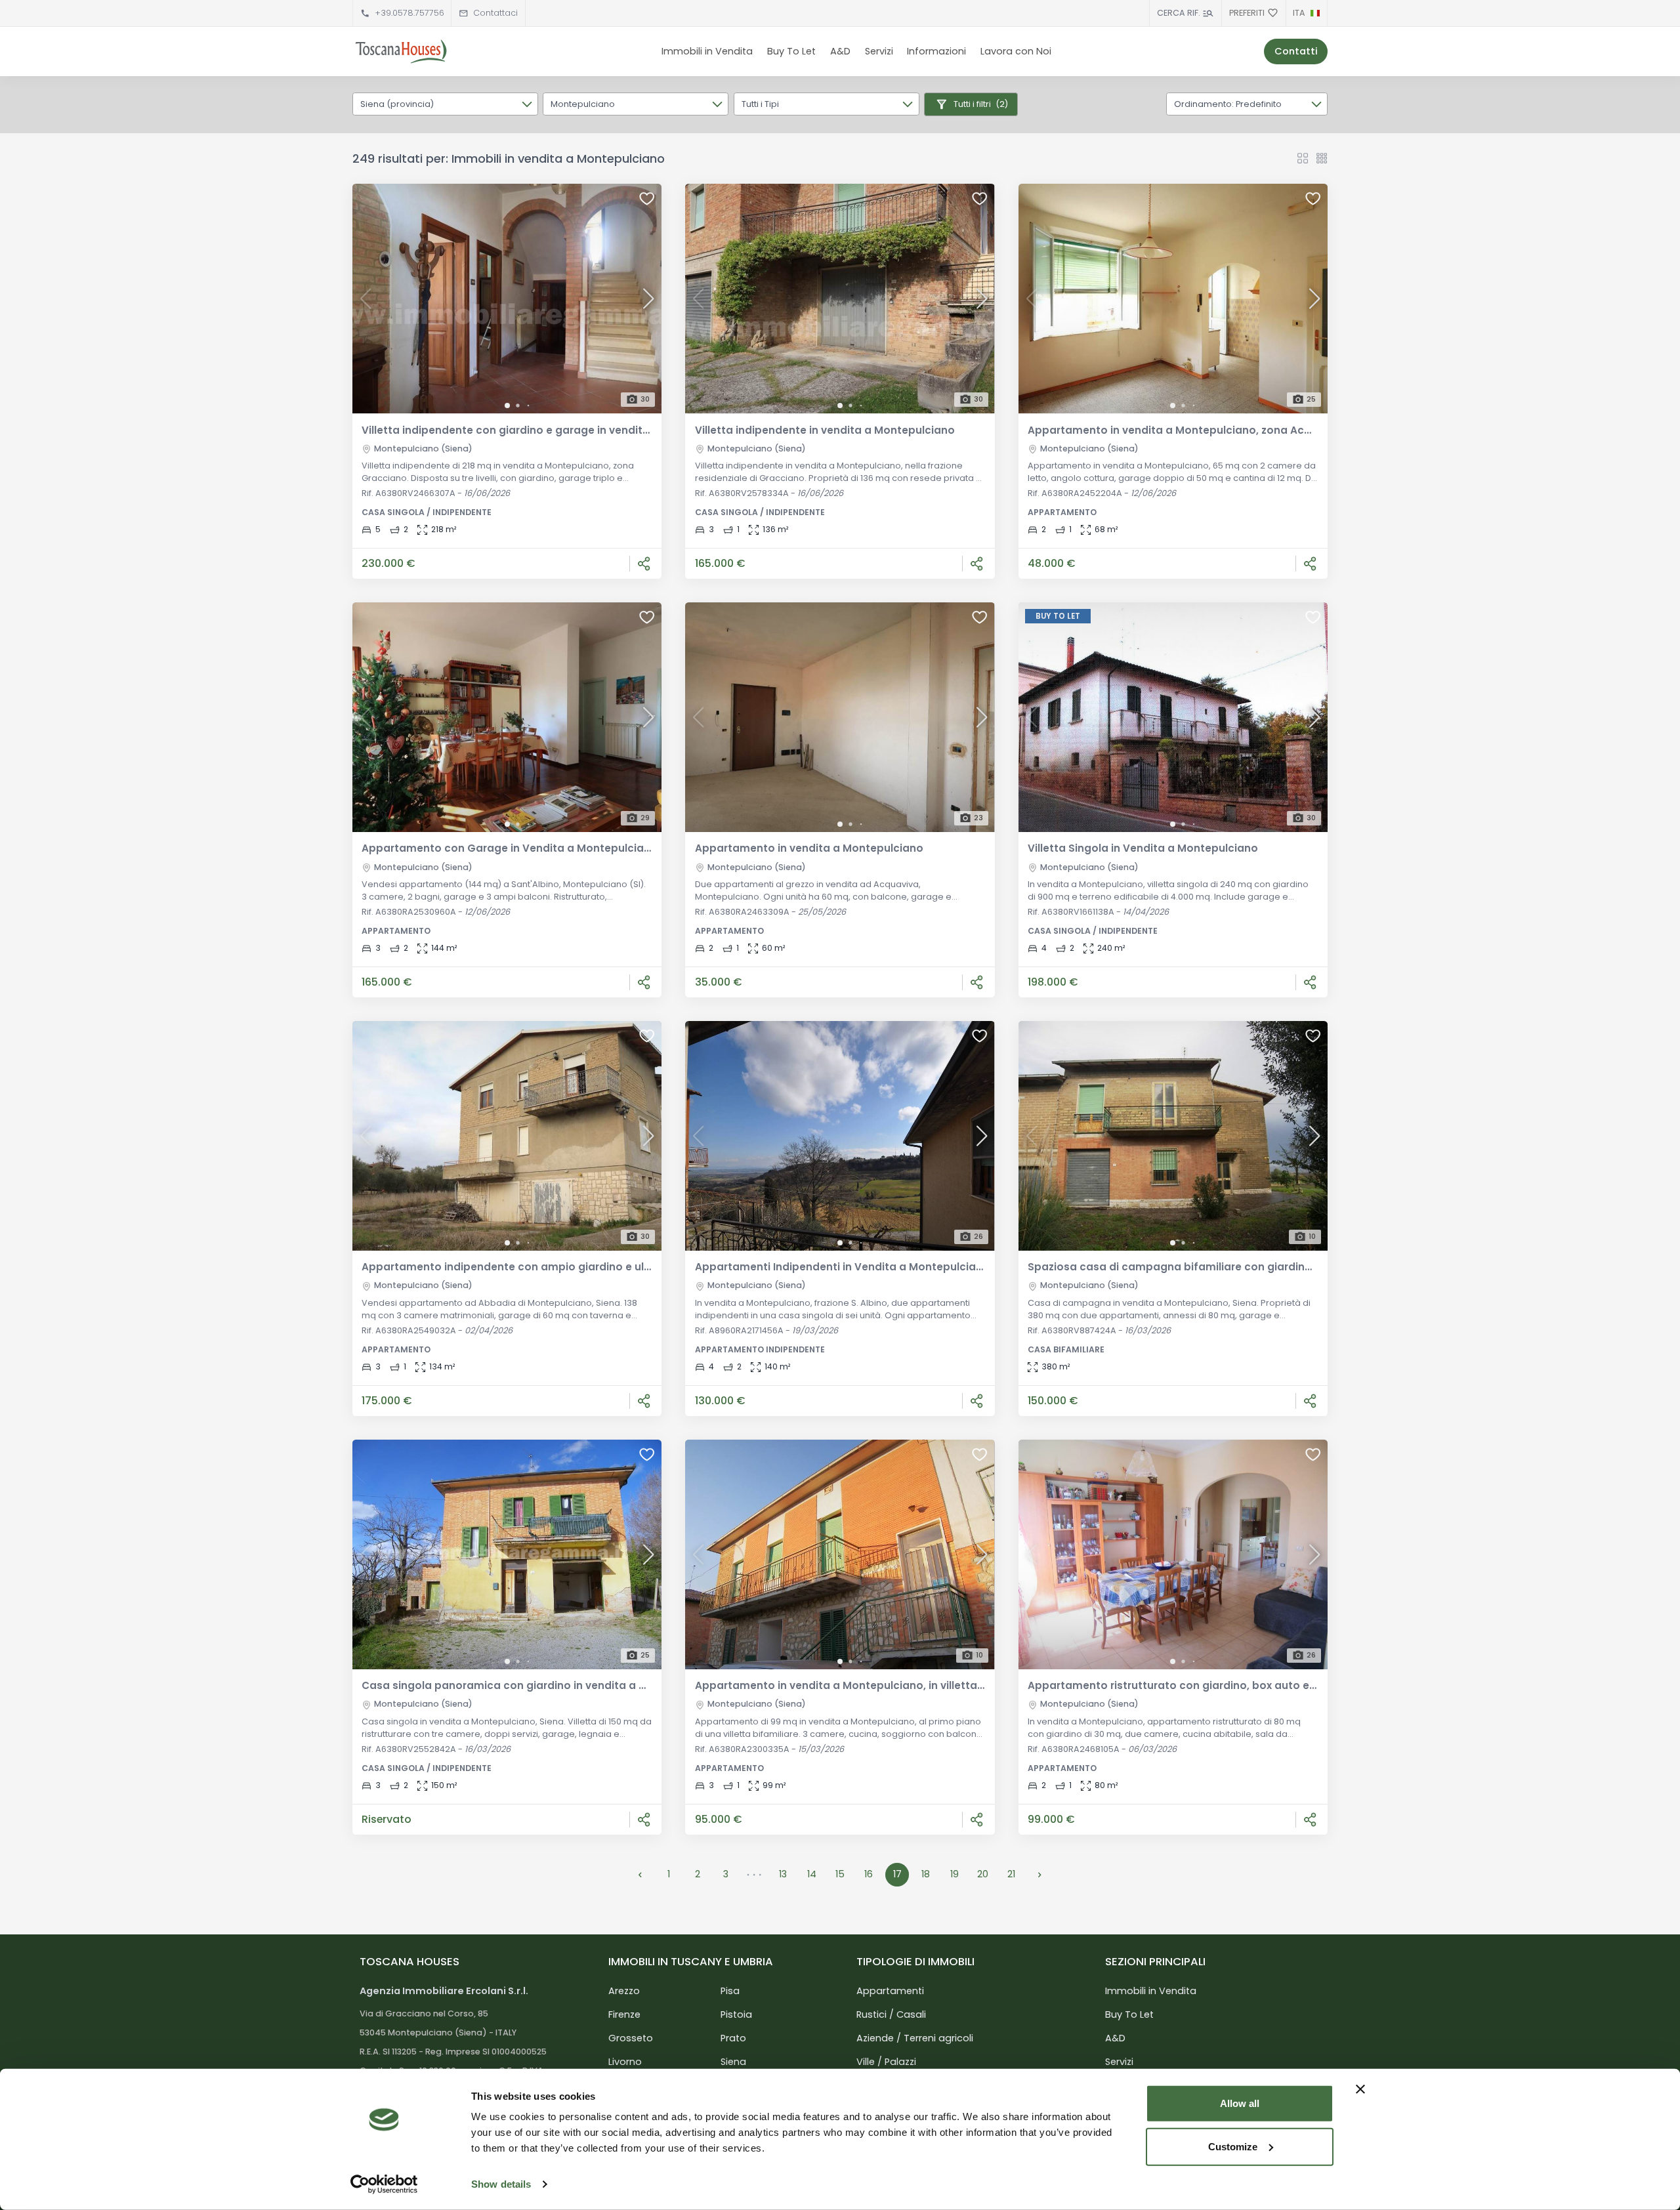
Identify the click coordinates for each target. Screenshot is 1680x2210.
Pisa (730, 1991)
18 (926, 1874)
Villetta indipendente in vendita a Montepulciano (825, 430)
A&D (840, 51)
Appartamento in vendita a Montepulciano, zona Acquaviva (1187, 430)
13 (783, 1874)
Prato (733, 2038)
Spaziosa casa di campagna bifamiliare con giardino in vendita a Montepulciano (1244, 1267)
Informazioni (936, 51)
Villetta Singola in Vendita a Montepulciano (1143, 848)
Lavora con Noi (1016, 51)
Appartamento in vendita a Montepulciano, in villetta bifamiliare (866, 1685)
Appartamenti (890, 1991)
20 (983, 1874)
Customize (1233, 2146)
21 (1011, 1874)
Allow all (1240, 2103)
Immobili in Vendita (707, 51)
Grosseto (631, 2038)
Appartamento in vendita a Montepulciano (809, 848)
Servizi (879, 51)
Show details (501, 2184)
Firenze (624, 2014)
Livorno (625, 2062)
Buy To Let (791, 51)
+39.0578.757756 (409, 13)
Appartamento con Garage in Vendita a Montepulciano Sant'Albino (541, 848)
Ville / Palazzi (886, 2062)
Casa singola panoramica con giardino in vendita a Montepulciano (540, 1685)
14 (812, 1874)
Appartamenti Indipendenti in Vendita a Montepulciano (842, 1267)
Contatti (1296, 51)
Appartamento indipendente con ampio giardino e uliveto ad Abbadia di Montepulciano (597, 1267)
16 (869, 1874)
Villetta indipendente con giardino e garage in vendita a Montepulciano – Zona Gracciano (601, 430)
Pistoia (736, 2014)
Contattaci (495, 13)
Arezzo (624, 1991)
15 (840, 1874)
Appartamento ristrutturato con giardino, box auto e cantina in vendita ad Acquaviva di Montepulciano (1304, 1685)
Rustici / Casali (891, 2014)
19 (955, 1874)
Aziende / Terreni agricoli (915, 2038)
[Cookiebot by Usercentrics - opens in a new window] (384, 2184)
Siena (733, 2062)
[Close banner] (1360, 2089)
